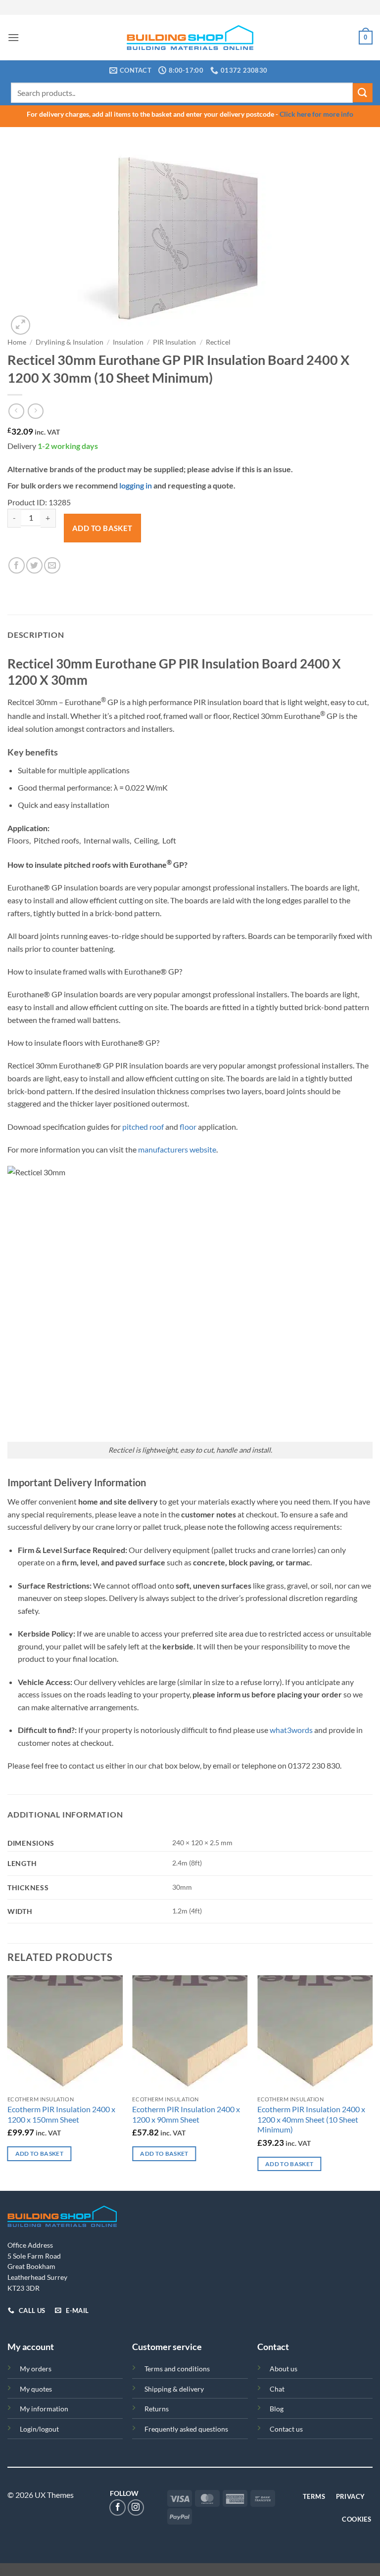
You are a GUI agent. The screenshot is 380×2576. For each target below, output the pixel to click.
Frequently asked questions (186, 2429)
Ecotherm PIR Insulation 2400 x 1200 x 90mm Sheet (186, 2114)
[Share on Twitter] (34, 565)
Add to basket (102, 528)
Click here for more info (316, 114)
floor (188, 1127)
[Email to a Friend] (52, 565)
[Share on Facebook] (17, 565)
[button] (13, 37)
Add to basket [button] (40, 2154)
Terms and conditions (177, 2369)
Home (17, 342)
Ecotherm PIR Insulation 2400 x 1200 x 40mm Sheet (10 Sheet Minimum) (311, 2119)
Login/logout (39, 2429)
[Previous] (8, 2082)
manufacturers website (177, 1149)
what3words (291, 1730)
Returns (157, 2409)
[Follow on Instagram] (136, 2508)
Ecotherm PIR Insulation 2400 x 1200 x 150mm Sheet (61, 2114)
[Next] (372, 2082)
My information (44, 2409)
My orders (36, 2369)
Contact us (286, 2429)
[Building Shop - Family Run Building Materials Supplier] (190, 38)
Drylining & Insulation (70, 342)
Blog (277, 2409)
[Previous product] (35, 411)
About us (284, 2369)
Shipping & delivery (174, 2389)
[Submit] (363, 93)
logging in (136, 485)
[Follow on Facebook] (118, 2508)
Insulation (128, 342)
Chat (277, 2389)
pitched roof (143, 1127)
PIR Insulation (174, 342)
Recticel (218, 342)
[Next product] (16, 411)
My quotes (36, 2389)
